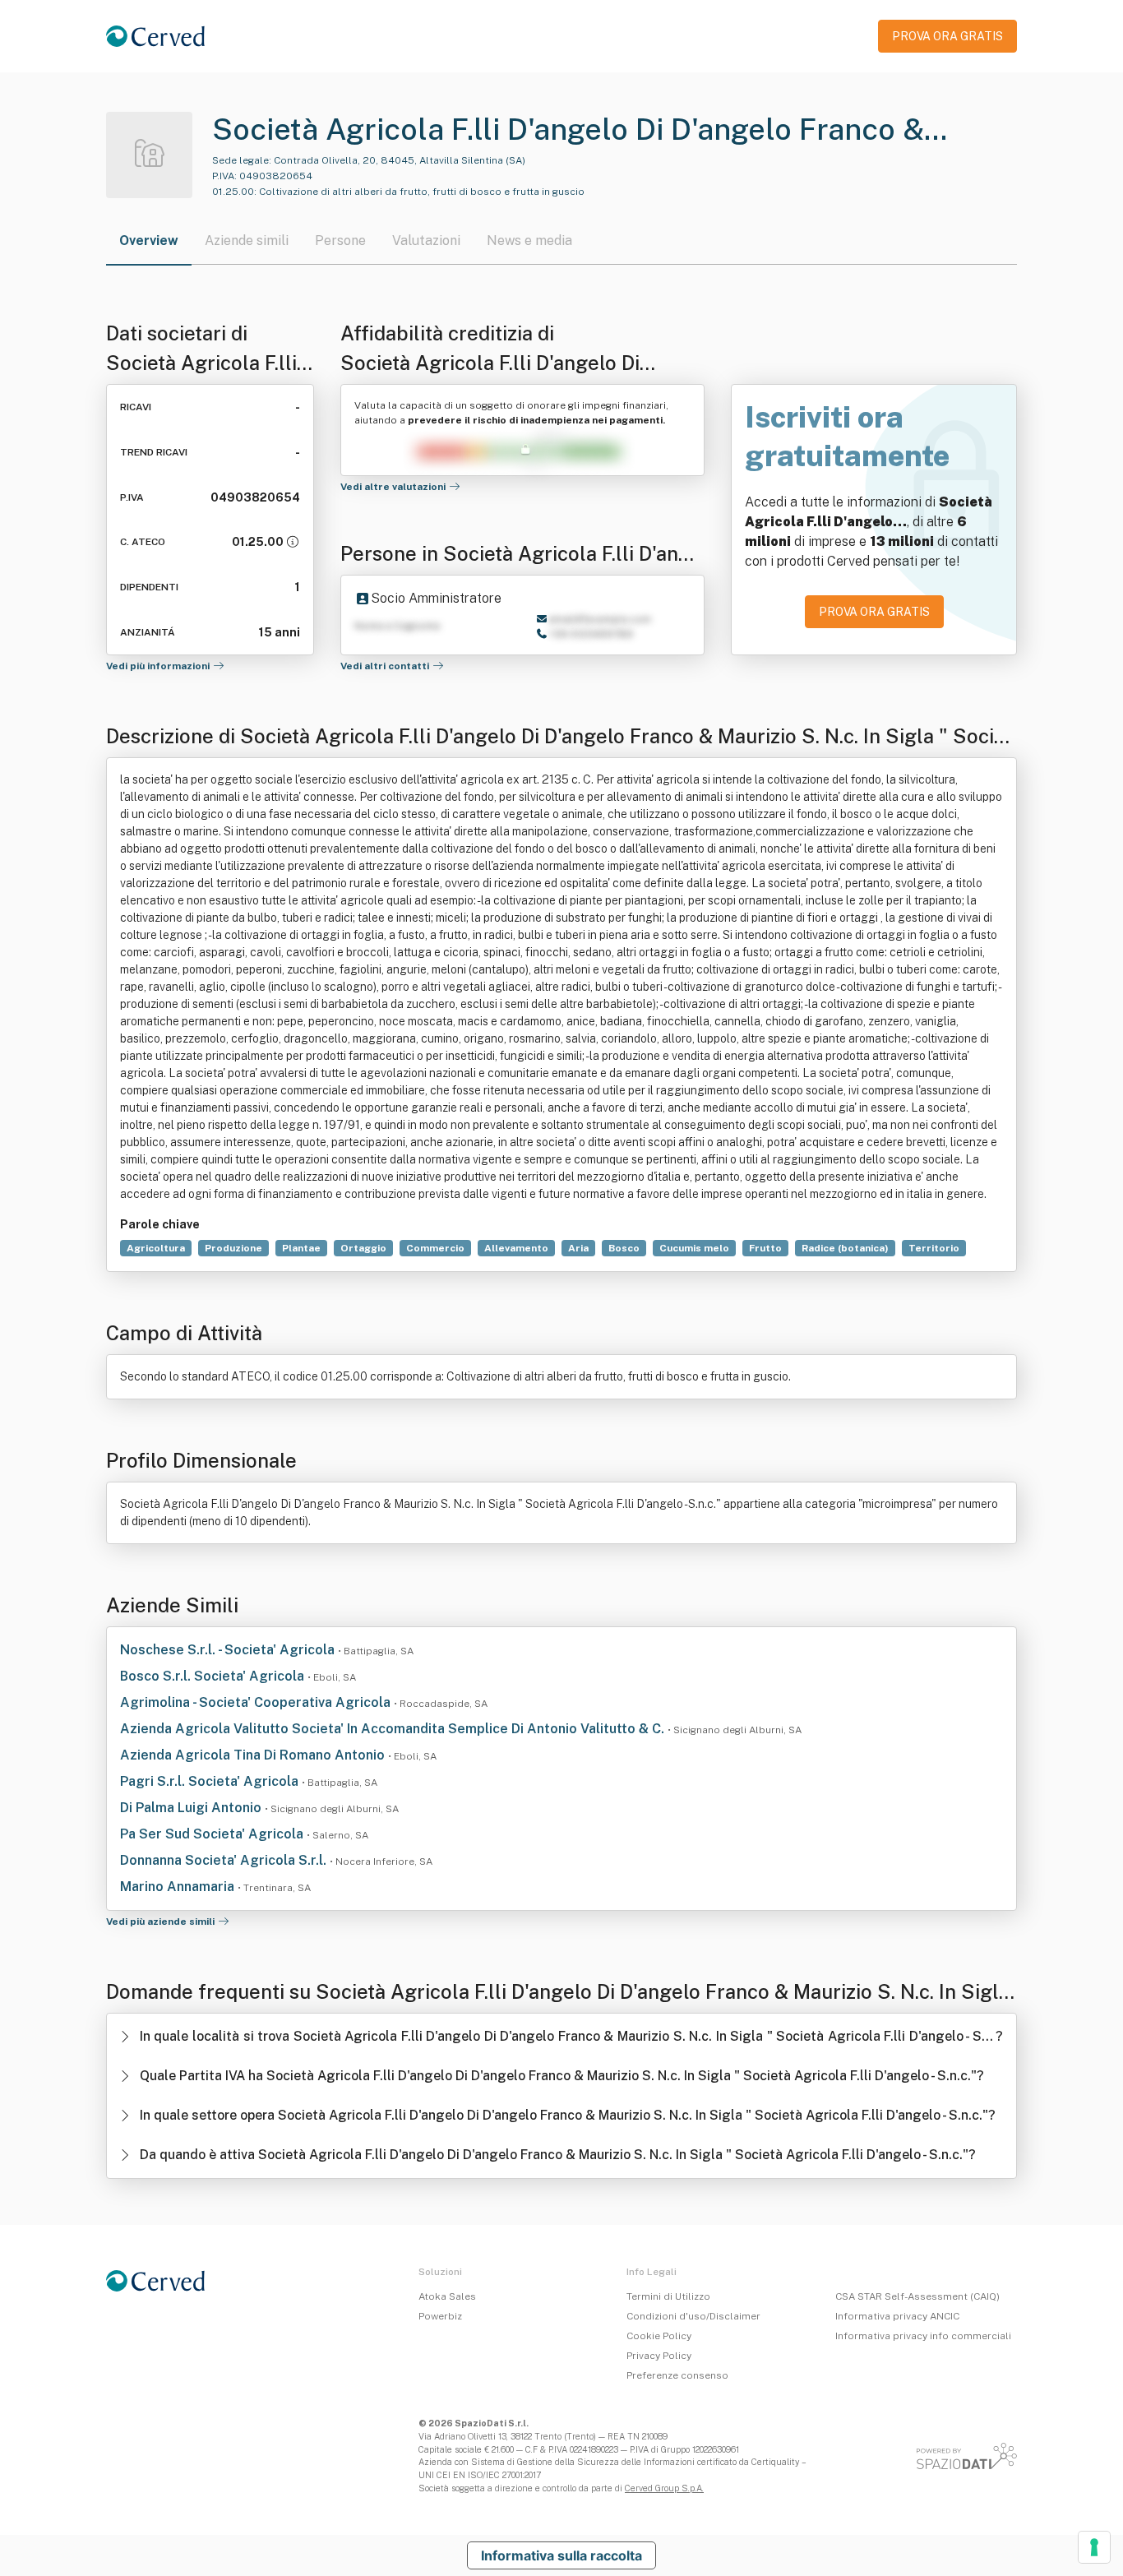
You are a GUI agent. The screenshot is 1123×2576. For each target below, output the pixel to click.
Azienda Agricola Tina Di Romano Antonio (254, 1755)
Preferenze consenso (677, 2375)
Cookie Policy (659, 2336)
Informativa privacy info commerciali (923, 2336)
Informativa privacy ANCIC (897, 2316)
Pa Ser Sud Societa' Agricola (213, 1834)
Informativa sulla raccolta (561, 2555)
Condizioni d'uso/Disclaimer (693, 2316)
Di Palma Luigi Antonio (192, 1808)
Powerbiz (440, 2316)
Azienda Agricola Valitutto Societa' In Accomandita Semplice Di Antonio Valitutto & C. (394, 1729)
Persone (340, 240)
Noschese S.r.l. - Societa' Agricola (229, 1650)
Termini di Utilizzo (668, 2296)
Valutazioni (426, 240)
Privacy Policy (659, 2356)
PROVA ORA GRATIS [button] (947, 36)
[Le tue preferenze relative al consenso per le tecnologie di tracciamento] (1094, 2547)
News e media (529, 240)
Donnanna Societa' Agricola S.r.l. (225, 1860)
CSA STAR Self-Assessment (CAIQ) (917, 2296)
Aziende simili (247, 240)
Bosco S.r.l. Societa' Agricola (214, 1676)
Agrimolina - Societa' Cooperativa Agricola (257, 1702)
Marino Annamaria (179, 1887)
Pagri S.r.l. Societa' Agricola (211, 1781)
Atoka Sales (447, 2296)
